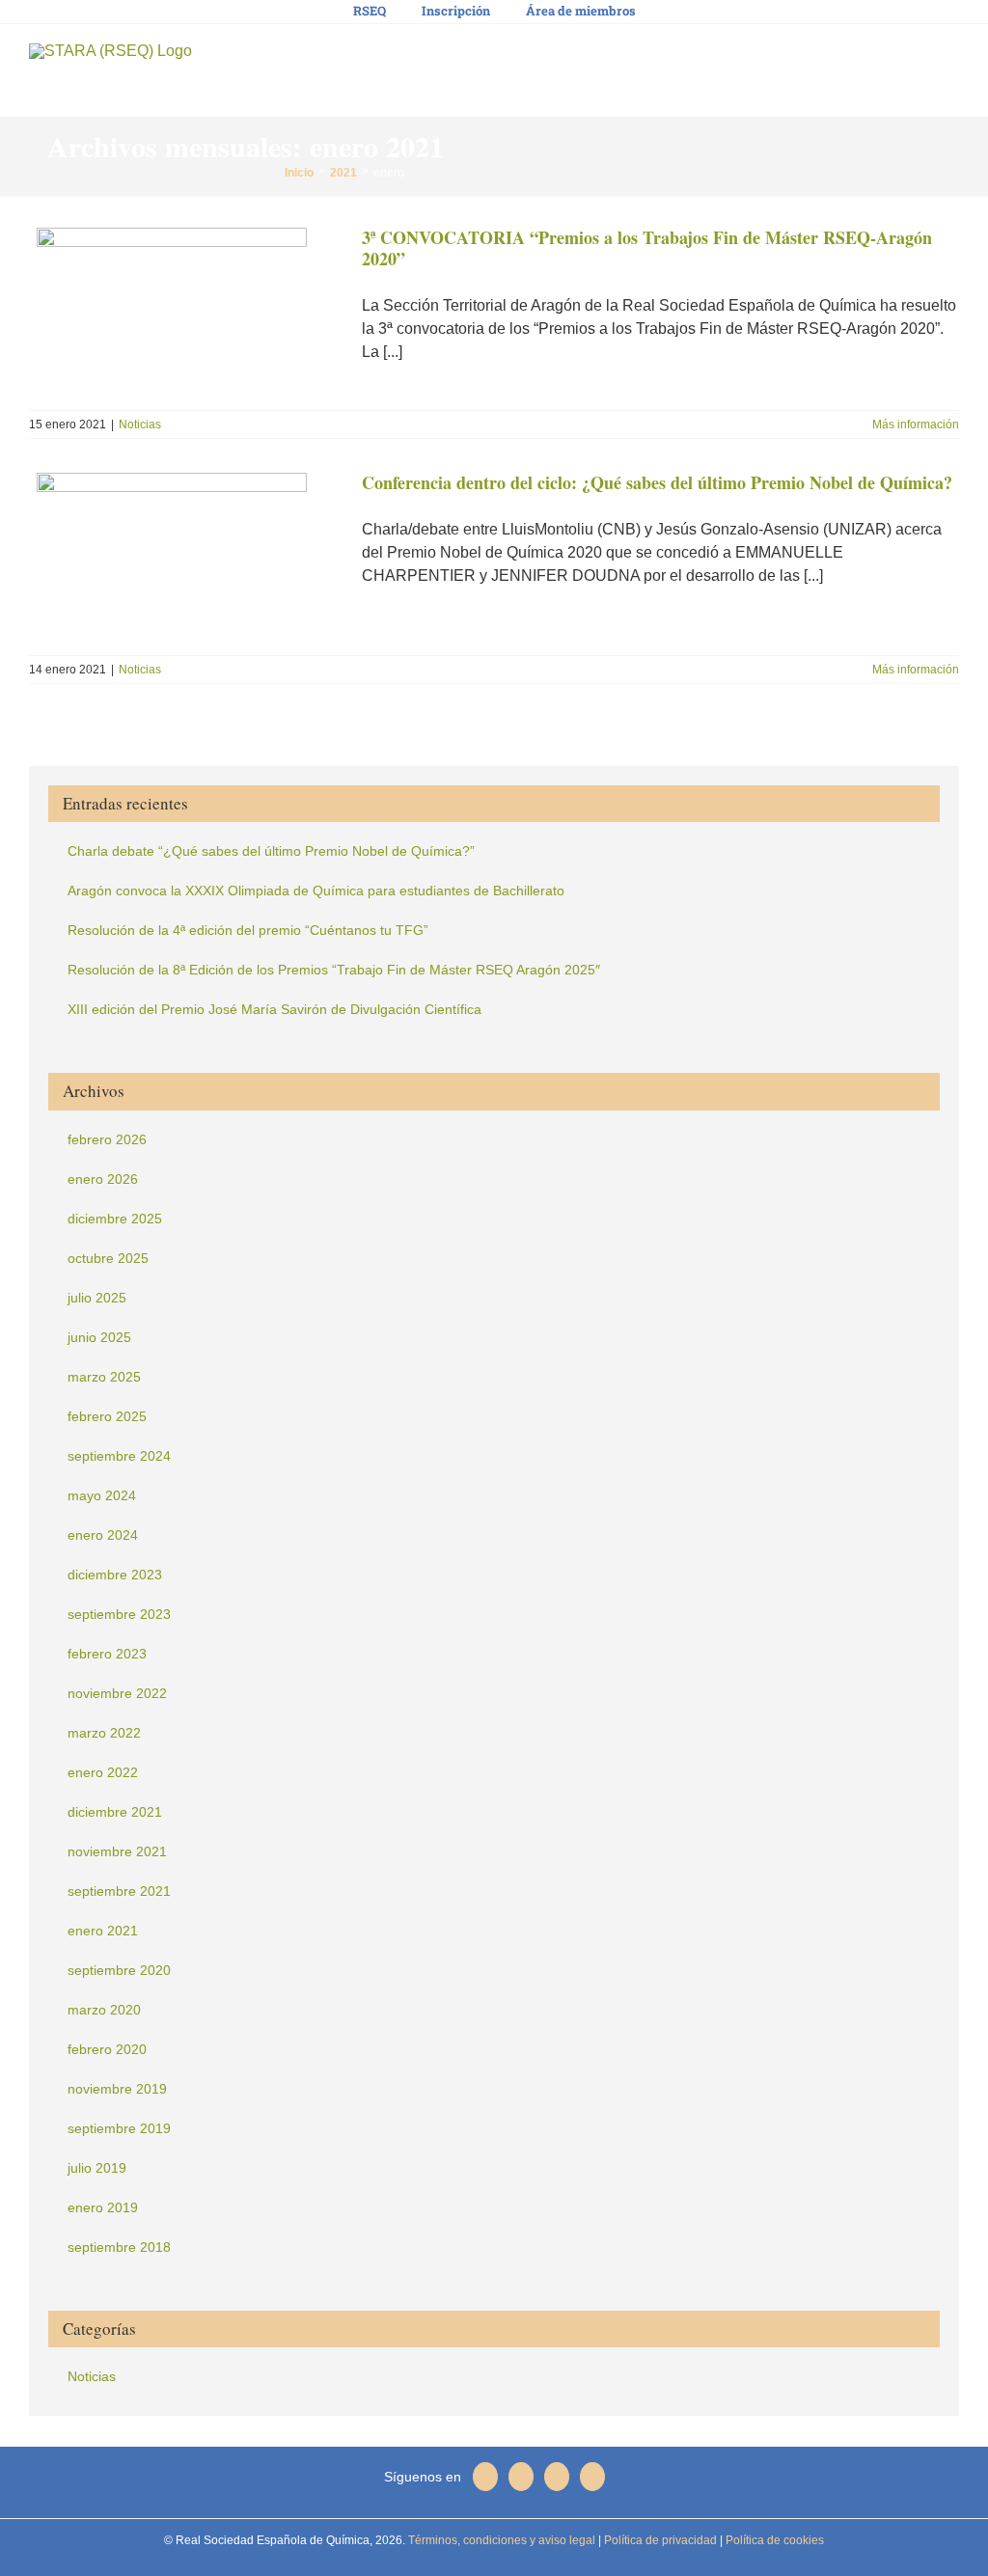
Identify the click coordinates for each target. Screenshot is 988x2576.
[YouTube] (592, 2477)
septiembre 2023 (119, 1614)
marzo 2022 (104, 1733)
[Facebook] (521, 2477)
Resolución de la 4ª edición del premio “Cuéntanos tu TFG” (248, 930)
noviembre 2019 (117, 2089)
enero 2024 (103, 1535)
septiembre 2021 (119, 1891)
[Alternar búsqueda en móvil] (917, 58)
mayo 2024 (102, 1495)
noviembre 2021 (117, 1851)
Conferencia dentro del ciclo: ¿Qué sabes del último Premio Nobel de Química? (657, 482)
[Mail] (485, 2477)
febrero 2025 (107, 1416)
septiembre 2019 (119, 2128)
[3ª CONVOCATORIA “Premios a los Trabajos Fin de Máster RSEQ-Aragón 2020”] (183, 313)
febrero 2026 (107, 1139)
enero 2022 (103, 1772)
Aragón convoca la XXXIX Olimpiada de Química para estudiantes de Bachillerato (316, 891)
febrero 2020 (107, 2049)
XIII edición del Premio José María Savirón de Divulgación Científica (274, 1009)
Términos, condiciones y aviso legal (500, 2540)
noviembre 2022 (117, 1693)
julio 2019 (97, 2168)
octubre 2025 (108, 1258)
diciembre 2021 (115, 1812)
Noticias (140, 425)
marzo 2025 (104, 1377)
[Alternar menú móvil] (951, 58)
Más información (916, 425)
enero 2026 (103, 1179)
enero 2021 (103, 1931)
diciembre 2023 (115, 1575)
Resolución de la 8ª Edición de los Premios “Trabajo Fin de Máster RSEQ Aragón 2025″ (334, 970)
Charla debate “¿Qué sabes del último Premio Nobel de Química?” (271, 851)
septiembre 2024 (119, 1456)
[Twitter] (557, 2477)
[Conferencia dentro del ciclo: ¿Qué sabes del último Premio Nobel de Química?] (183, 558)
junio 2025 (99, 1337)
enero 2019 (103, 2207)
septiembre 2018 (119, 2247)
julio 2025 (97, 1298)
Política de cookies (773, 2540)
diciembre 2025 (115, 1219)
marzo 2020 (104, 2010)
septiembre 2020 (119, 1970)
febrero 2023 (107, 1654)
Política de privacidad (659, 2540)
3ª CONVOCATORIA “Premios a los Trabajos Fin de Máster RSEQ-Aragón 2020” (647, 248)
